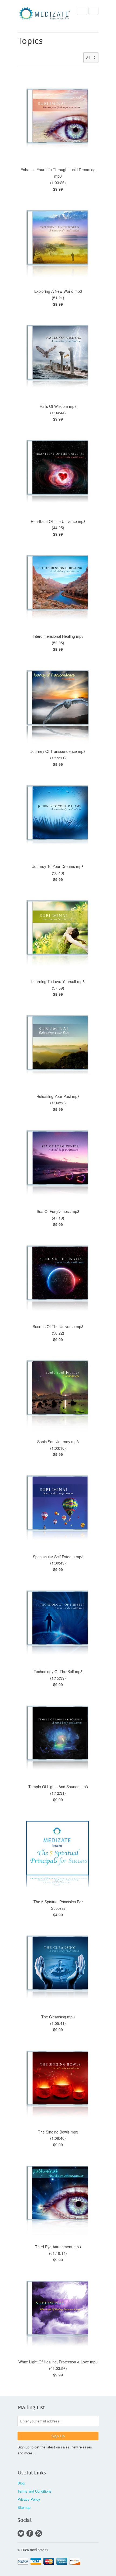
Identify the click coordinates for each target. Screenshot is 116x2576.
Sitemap (24, 2507)
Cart (93, 11)
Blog (21, 2483)
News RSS (39, 2533)
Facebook (30, 2533)
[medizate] (45, 15)
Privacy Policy (29, 2499)
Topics (30, 41)
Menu (82, 11)
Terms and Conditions (35, 2491)
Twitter (21, 2533)
